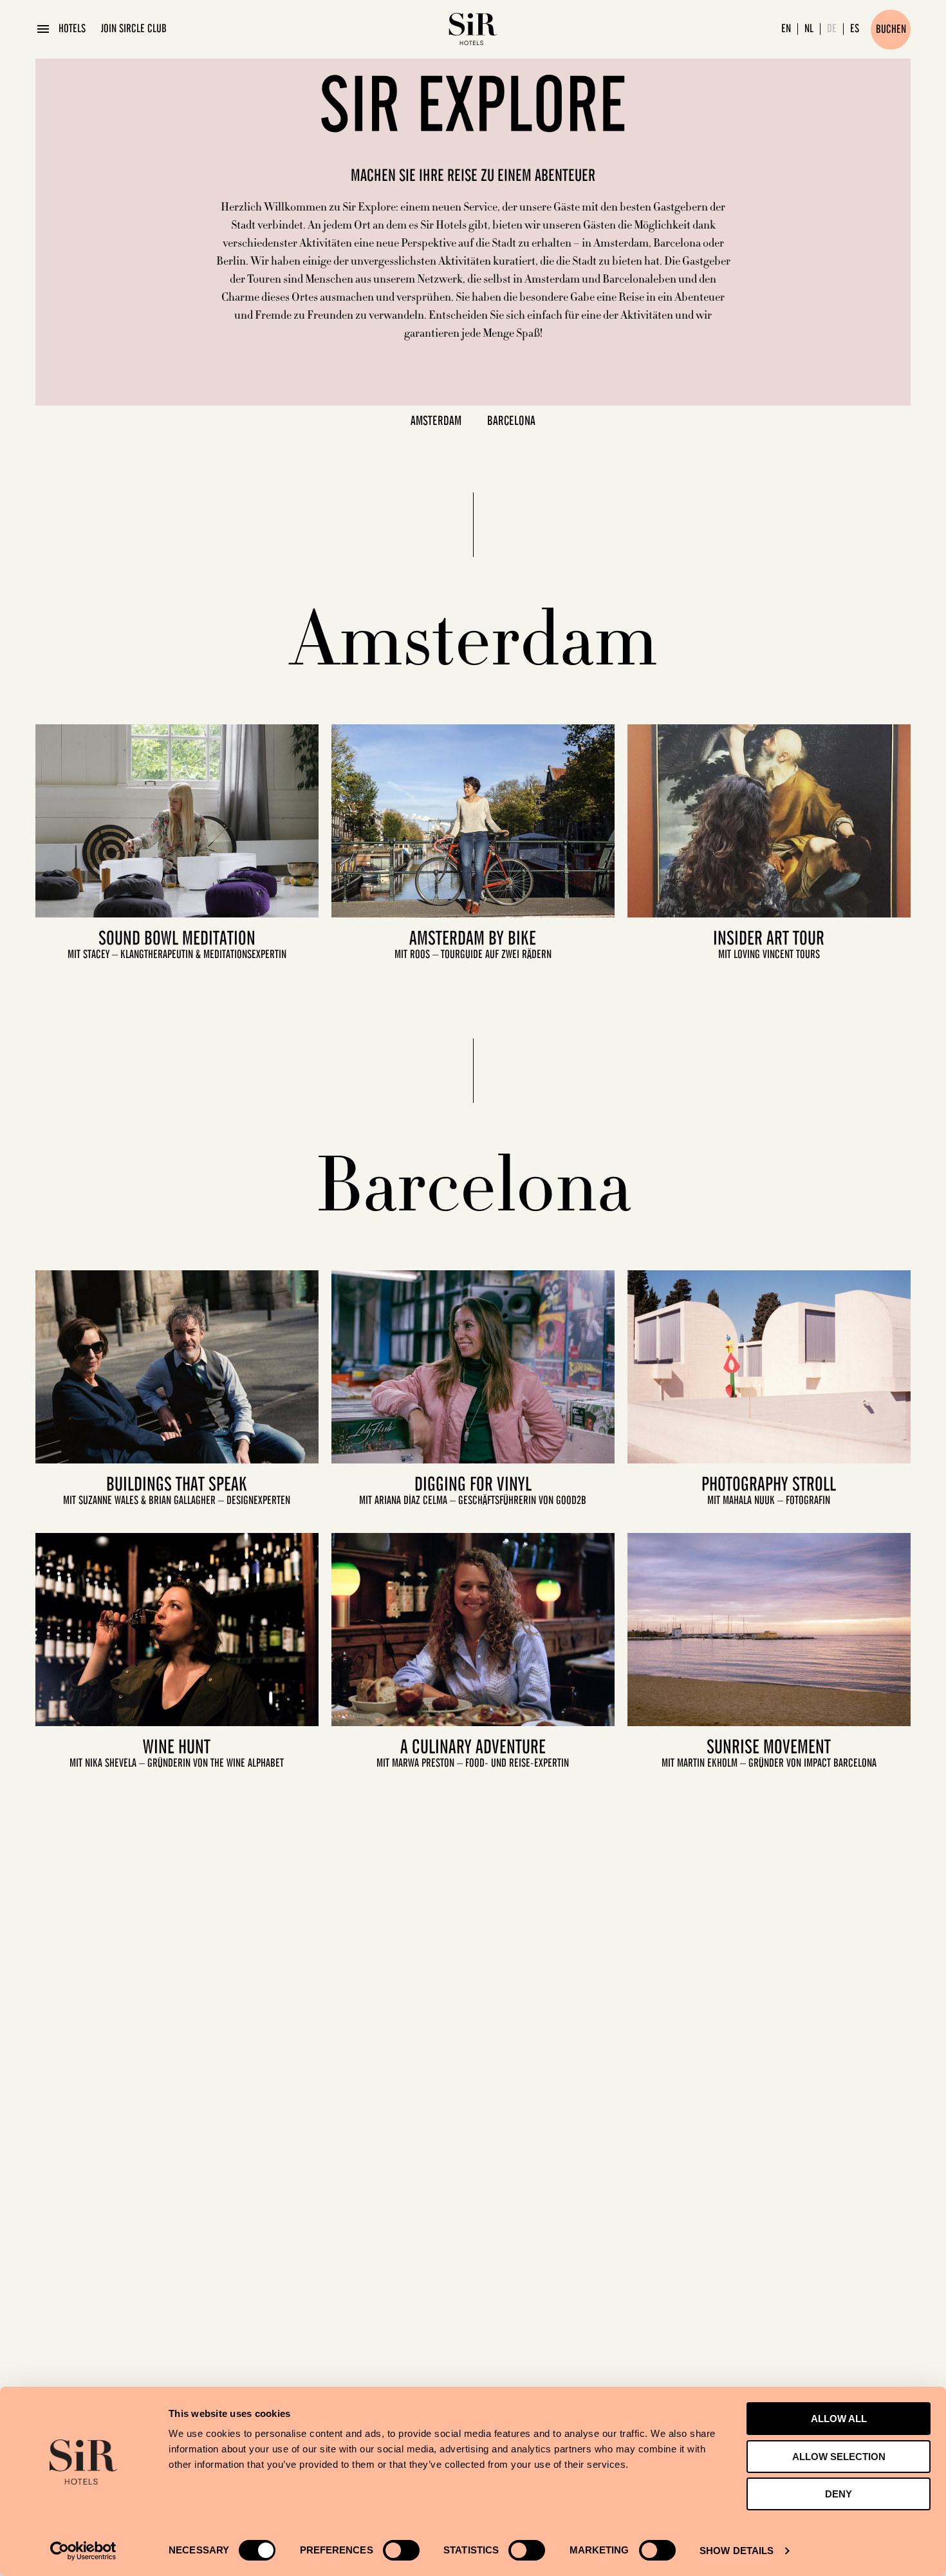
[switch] (401, 2550)
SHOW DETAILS (737, 2551)
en (786, 29)
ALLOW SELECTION (839, 2457)
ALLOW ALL (839, 2419)
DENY (839, 2494)
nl (809, 29)
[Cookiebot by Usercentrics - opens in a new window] (83, 2551)
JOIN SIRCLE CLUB (134, 29)
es (855, 29)
